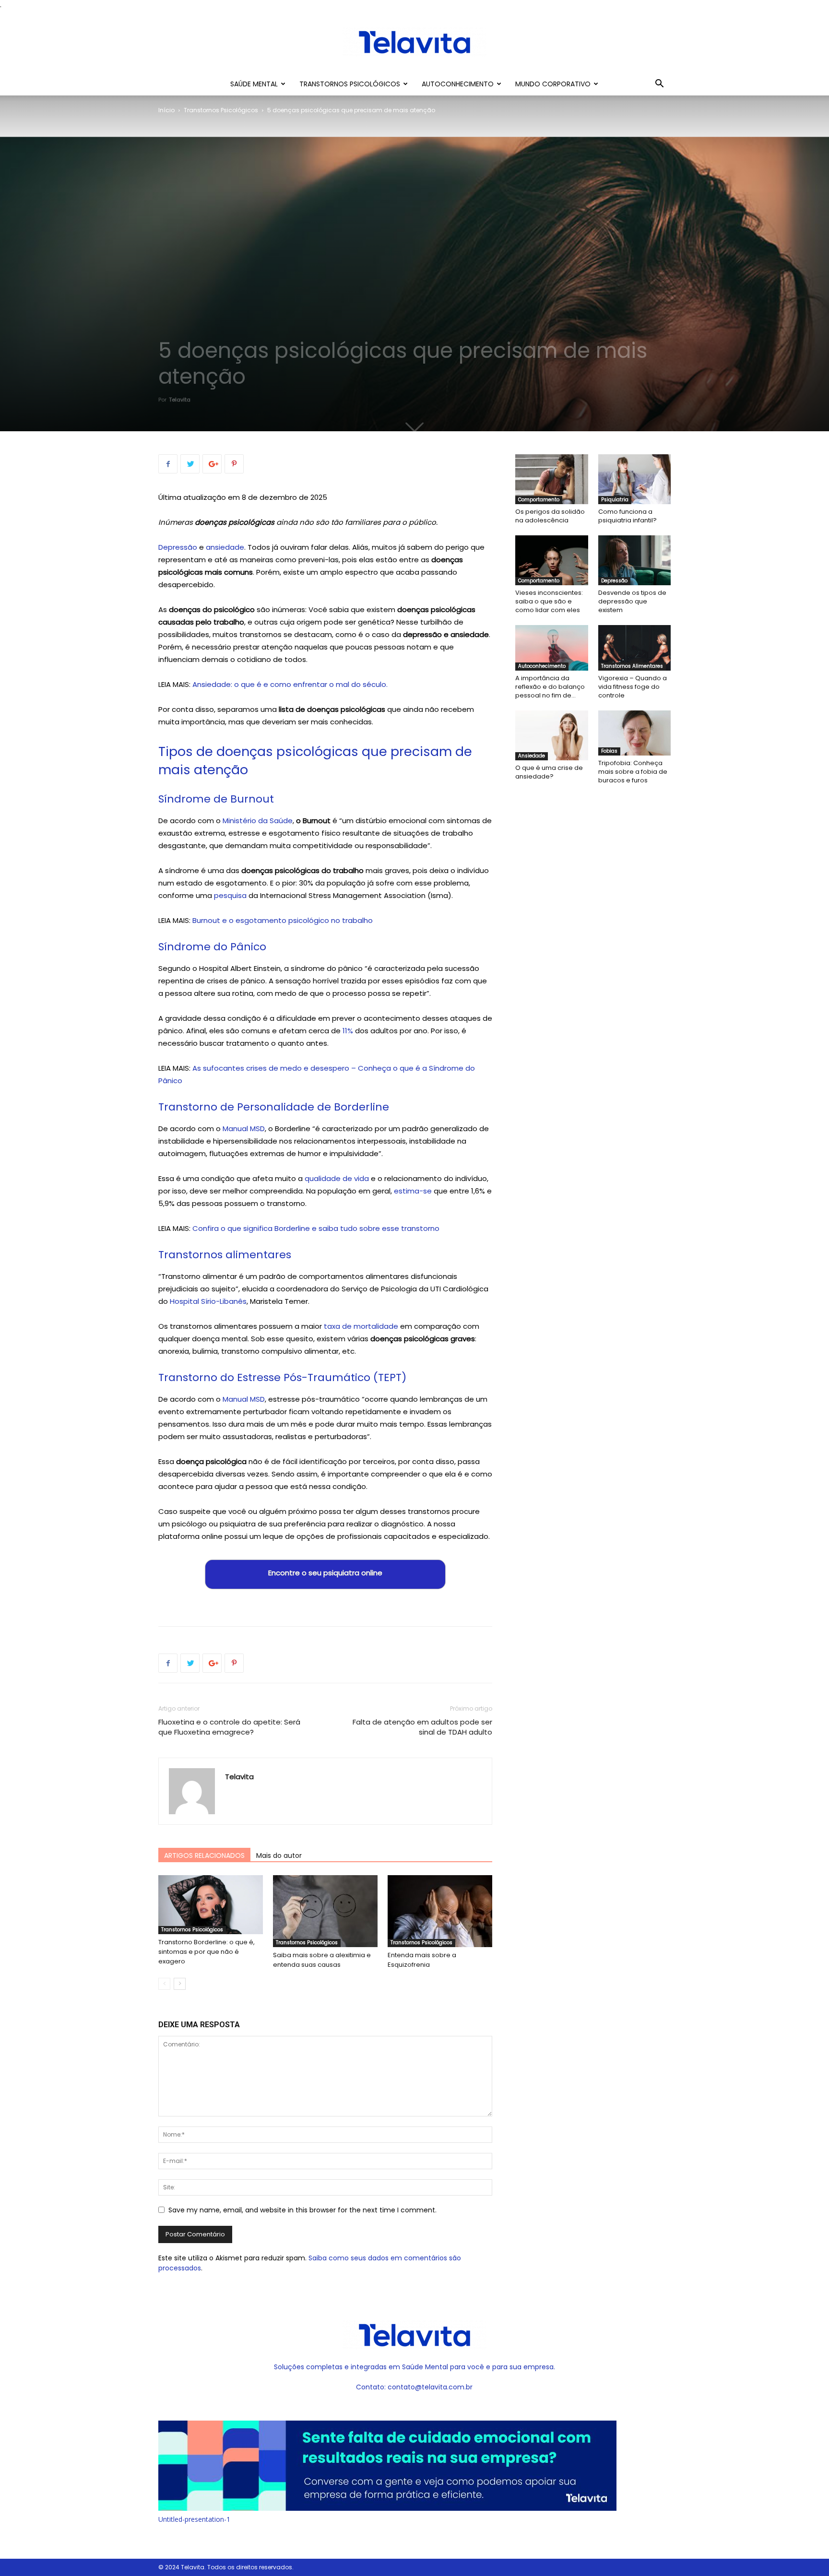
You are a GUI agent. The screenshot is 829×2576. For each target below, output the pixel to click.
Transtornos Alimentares (632, 666)
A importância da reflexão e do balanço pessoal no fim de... (550, 687)
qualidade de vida (337, 1178)
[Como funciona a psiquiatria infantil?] (635, 479)
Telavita (180, 400)
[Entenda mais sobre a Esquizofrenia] (440, 1911)
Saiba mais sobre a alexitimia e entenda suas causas (322, 1960)
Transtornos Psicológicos (350, 84)
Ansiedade (532, 756)
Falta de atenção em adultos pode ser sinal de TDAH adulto (422, 1727)
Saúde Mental (254, 84)
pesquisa (230, 895)
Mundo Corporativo (553, 84)
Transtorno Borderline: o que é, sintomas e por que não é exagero (207, 1952)
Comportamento (539, 500)
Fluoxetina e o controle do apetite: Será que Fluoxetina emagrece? (229, 1727)
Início (166, 110)
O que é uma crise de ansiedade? (549, 772)
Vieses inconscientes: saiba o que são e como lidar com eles (549, 601)
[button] (659, 85)
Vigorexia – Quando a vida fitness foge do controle (633, 687)
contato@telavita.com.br (430, 2387)
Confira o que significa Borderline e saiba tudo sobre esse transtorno (316, 1228)
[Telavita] (414, 42)
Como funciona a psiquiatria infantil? (628, 516)
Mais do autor (279, 1855)
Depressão (178, 547)
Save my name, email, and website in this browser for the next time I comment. (302, 2210)
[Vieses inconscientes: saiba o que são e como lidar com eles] (552, 560)
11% (348, 1031)
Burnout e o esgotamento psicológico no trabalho (283, 920)
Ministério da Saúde (258, 821)
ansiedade (225, 547)
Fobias (609, 751)
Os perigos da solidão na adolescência (550, 516)
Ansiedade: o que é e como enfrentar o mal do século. (290, 684)
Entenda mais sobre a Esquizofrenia (422, 1960)
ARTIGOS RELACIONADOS (204, 1855)
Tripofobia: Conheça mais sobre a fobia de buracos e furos (633, 772)
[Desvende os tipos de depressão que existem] (635, 560)
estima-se (413, 1191)
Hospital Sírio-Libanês (208, 1301)
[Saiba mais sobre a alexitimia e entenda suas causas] (325, 1911)
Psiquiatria (615, 500)
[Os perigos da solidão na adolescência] (552, 479)
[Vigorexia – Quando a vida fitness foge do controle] (635, 648)
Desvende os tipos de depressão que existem (632, 601)
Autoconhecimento (458, 84)
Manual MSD (244, 1128)
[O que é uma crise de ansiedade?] (552, 735)
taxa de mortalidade (361, 1326)
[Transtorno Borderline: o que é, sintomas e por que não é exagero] (211, 1905)
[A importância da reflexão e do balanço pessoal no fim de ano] (552, 648)
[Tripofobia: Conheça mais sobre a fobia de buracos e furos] (635, 733)
